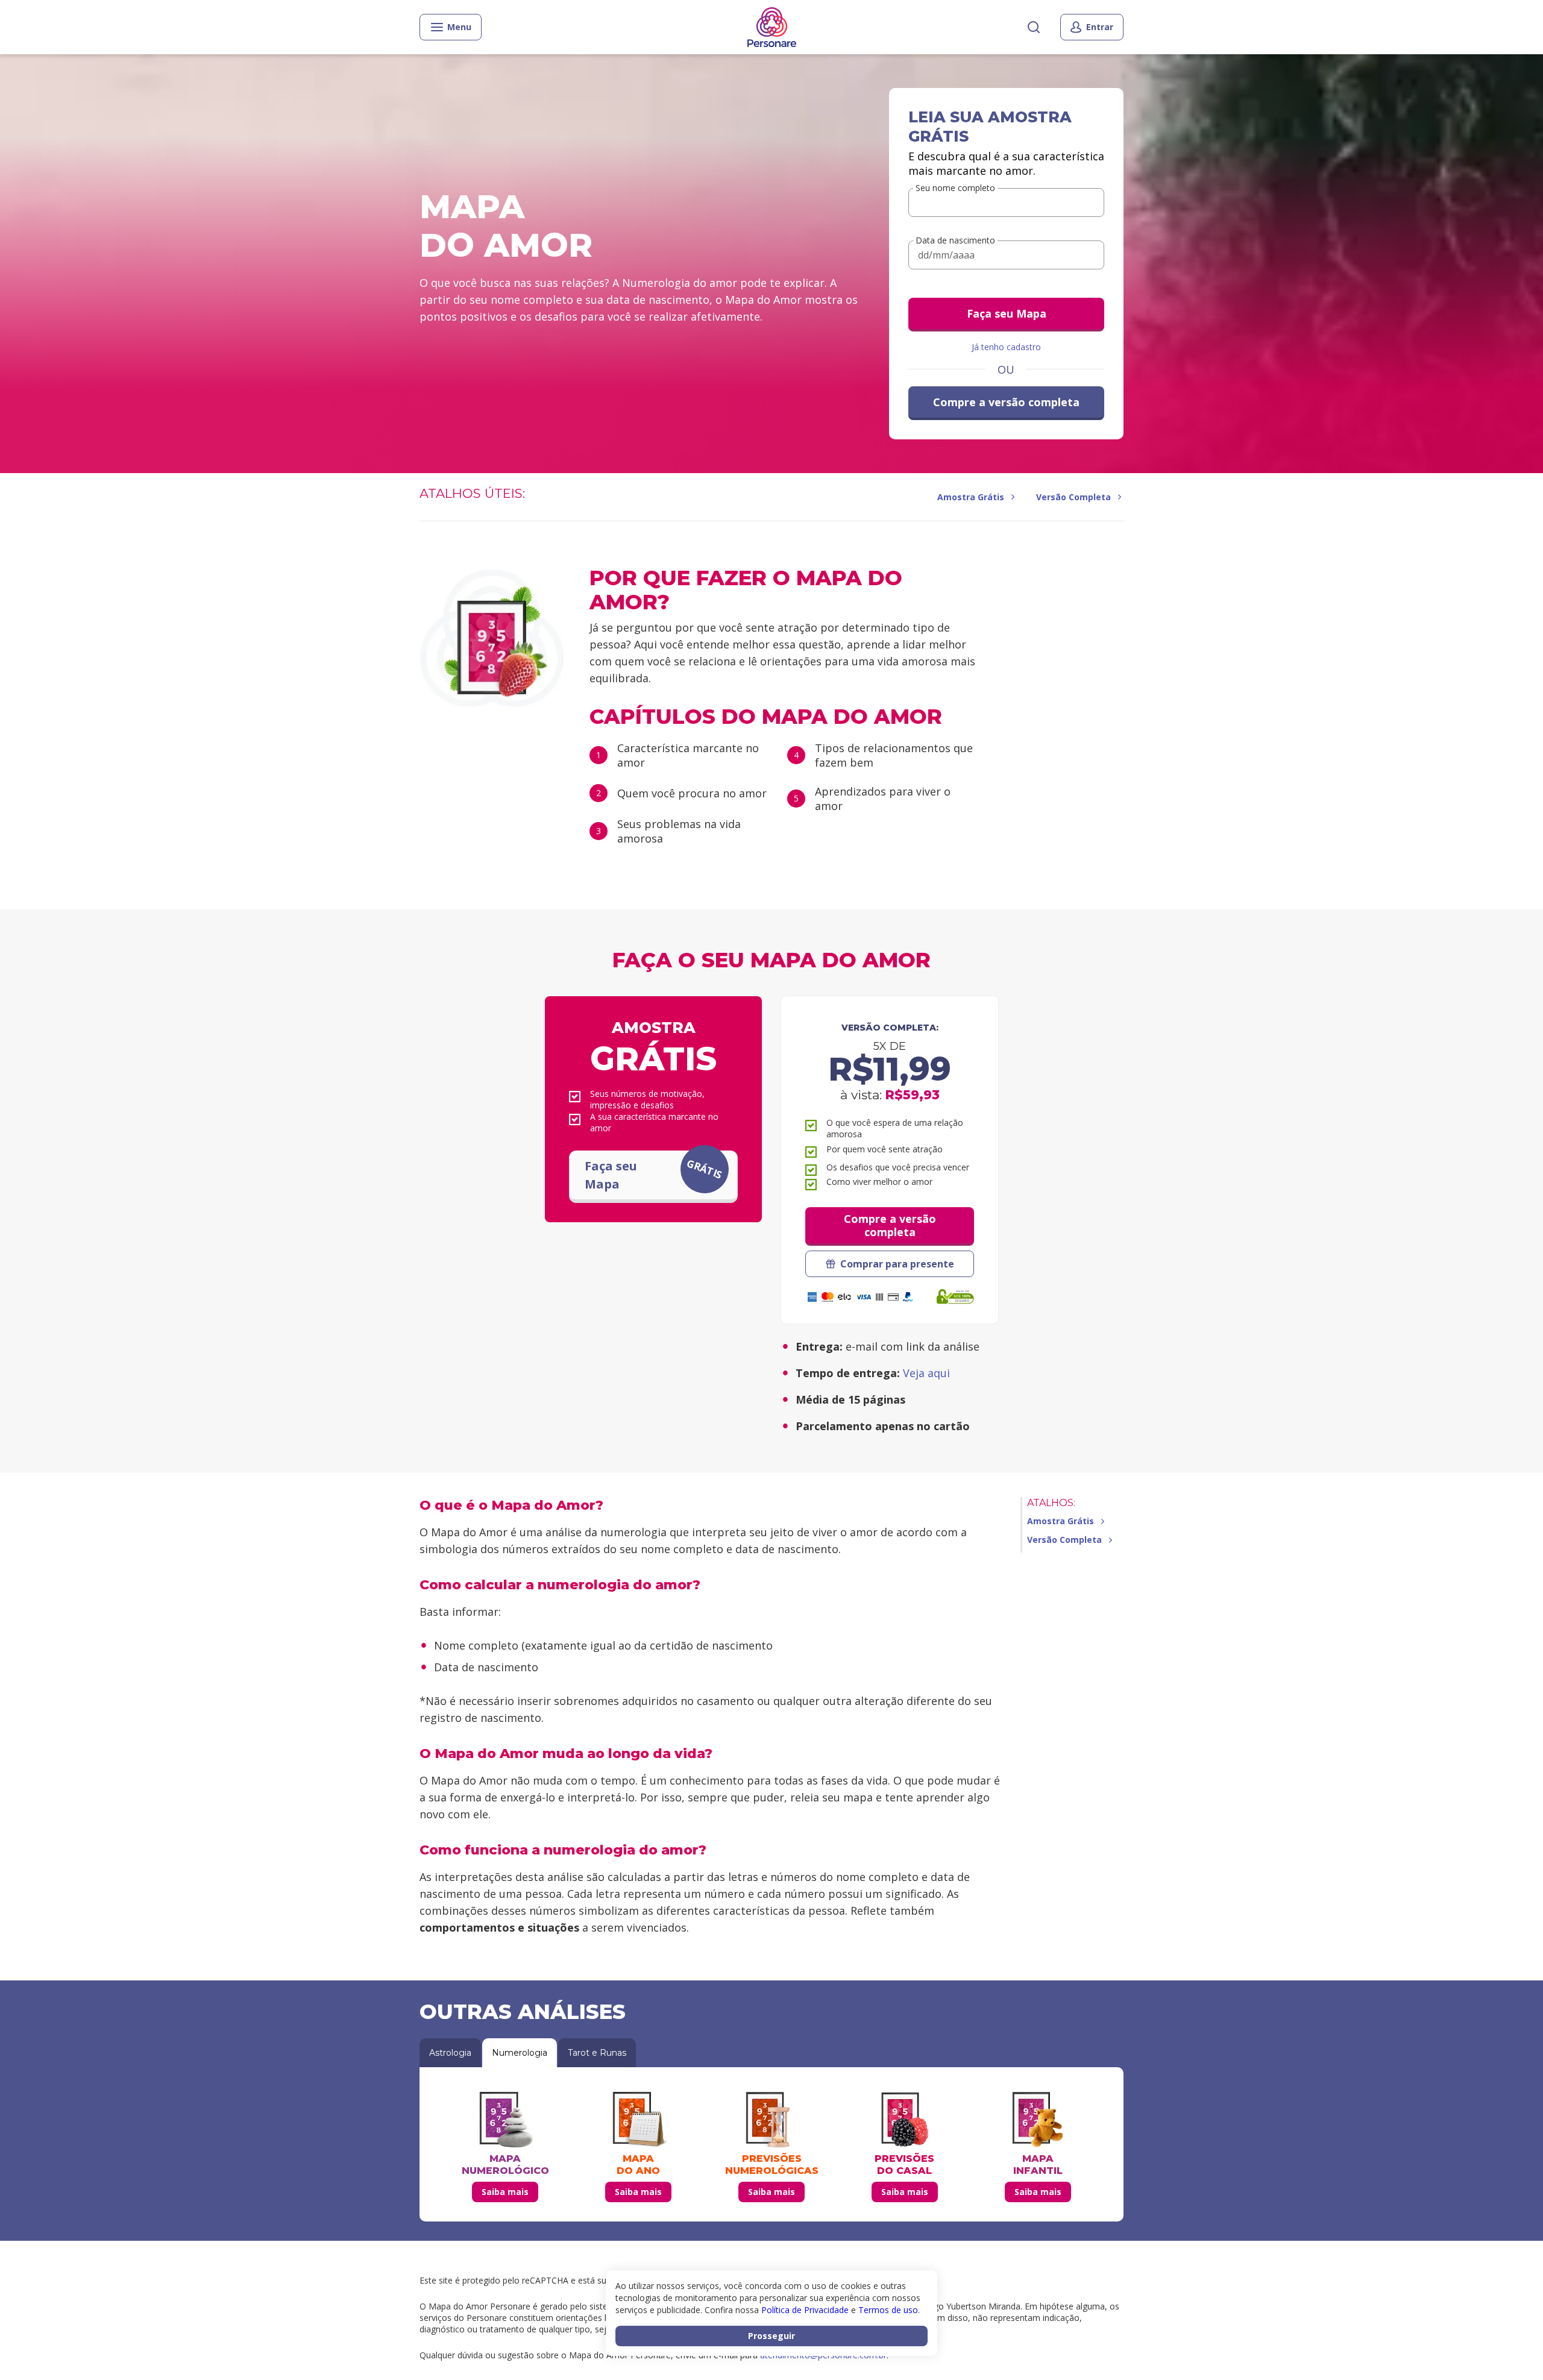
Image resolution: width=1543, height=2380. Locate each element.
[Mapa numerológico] (505, 2120)
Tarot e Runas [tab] (597, 2053)
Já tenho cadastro (1006, 347)
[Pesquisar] (1034, 27)
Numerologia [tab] (520, 2053)
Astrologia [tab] (450, 2053)
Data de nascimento (955, 240)
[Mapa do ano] (638, 2120)
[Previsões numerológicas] (771, 2120)
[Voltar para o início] (772, 27)
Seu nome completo (955, 188)
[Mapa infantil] (1038, 2120)
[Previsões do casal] (905, 2120)
